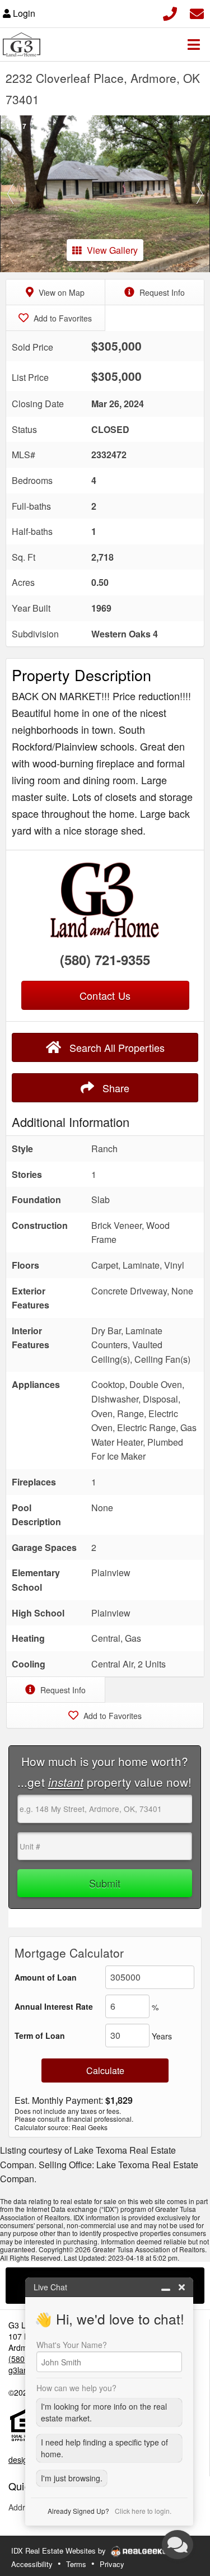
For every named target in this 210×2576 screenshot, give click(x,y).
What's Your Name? (72, 2345)
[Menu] (194, 44)
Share (115, 1088)
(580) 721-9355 (105, 959)
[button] (11, 194)
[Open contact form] (197, 12)
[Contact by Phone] (170, 12)
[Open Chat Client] (178, 2545)
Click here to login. (143, 2511)
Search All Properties (116, 1047)
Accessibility (32, 2564)
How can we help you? (76, 2388)
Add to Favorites (62, 318)
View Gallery (112, 250)
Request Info (161, 292)
